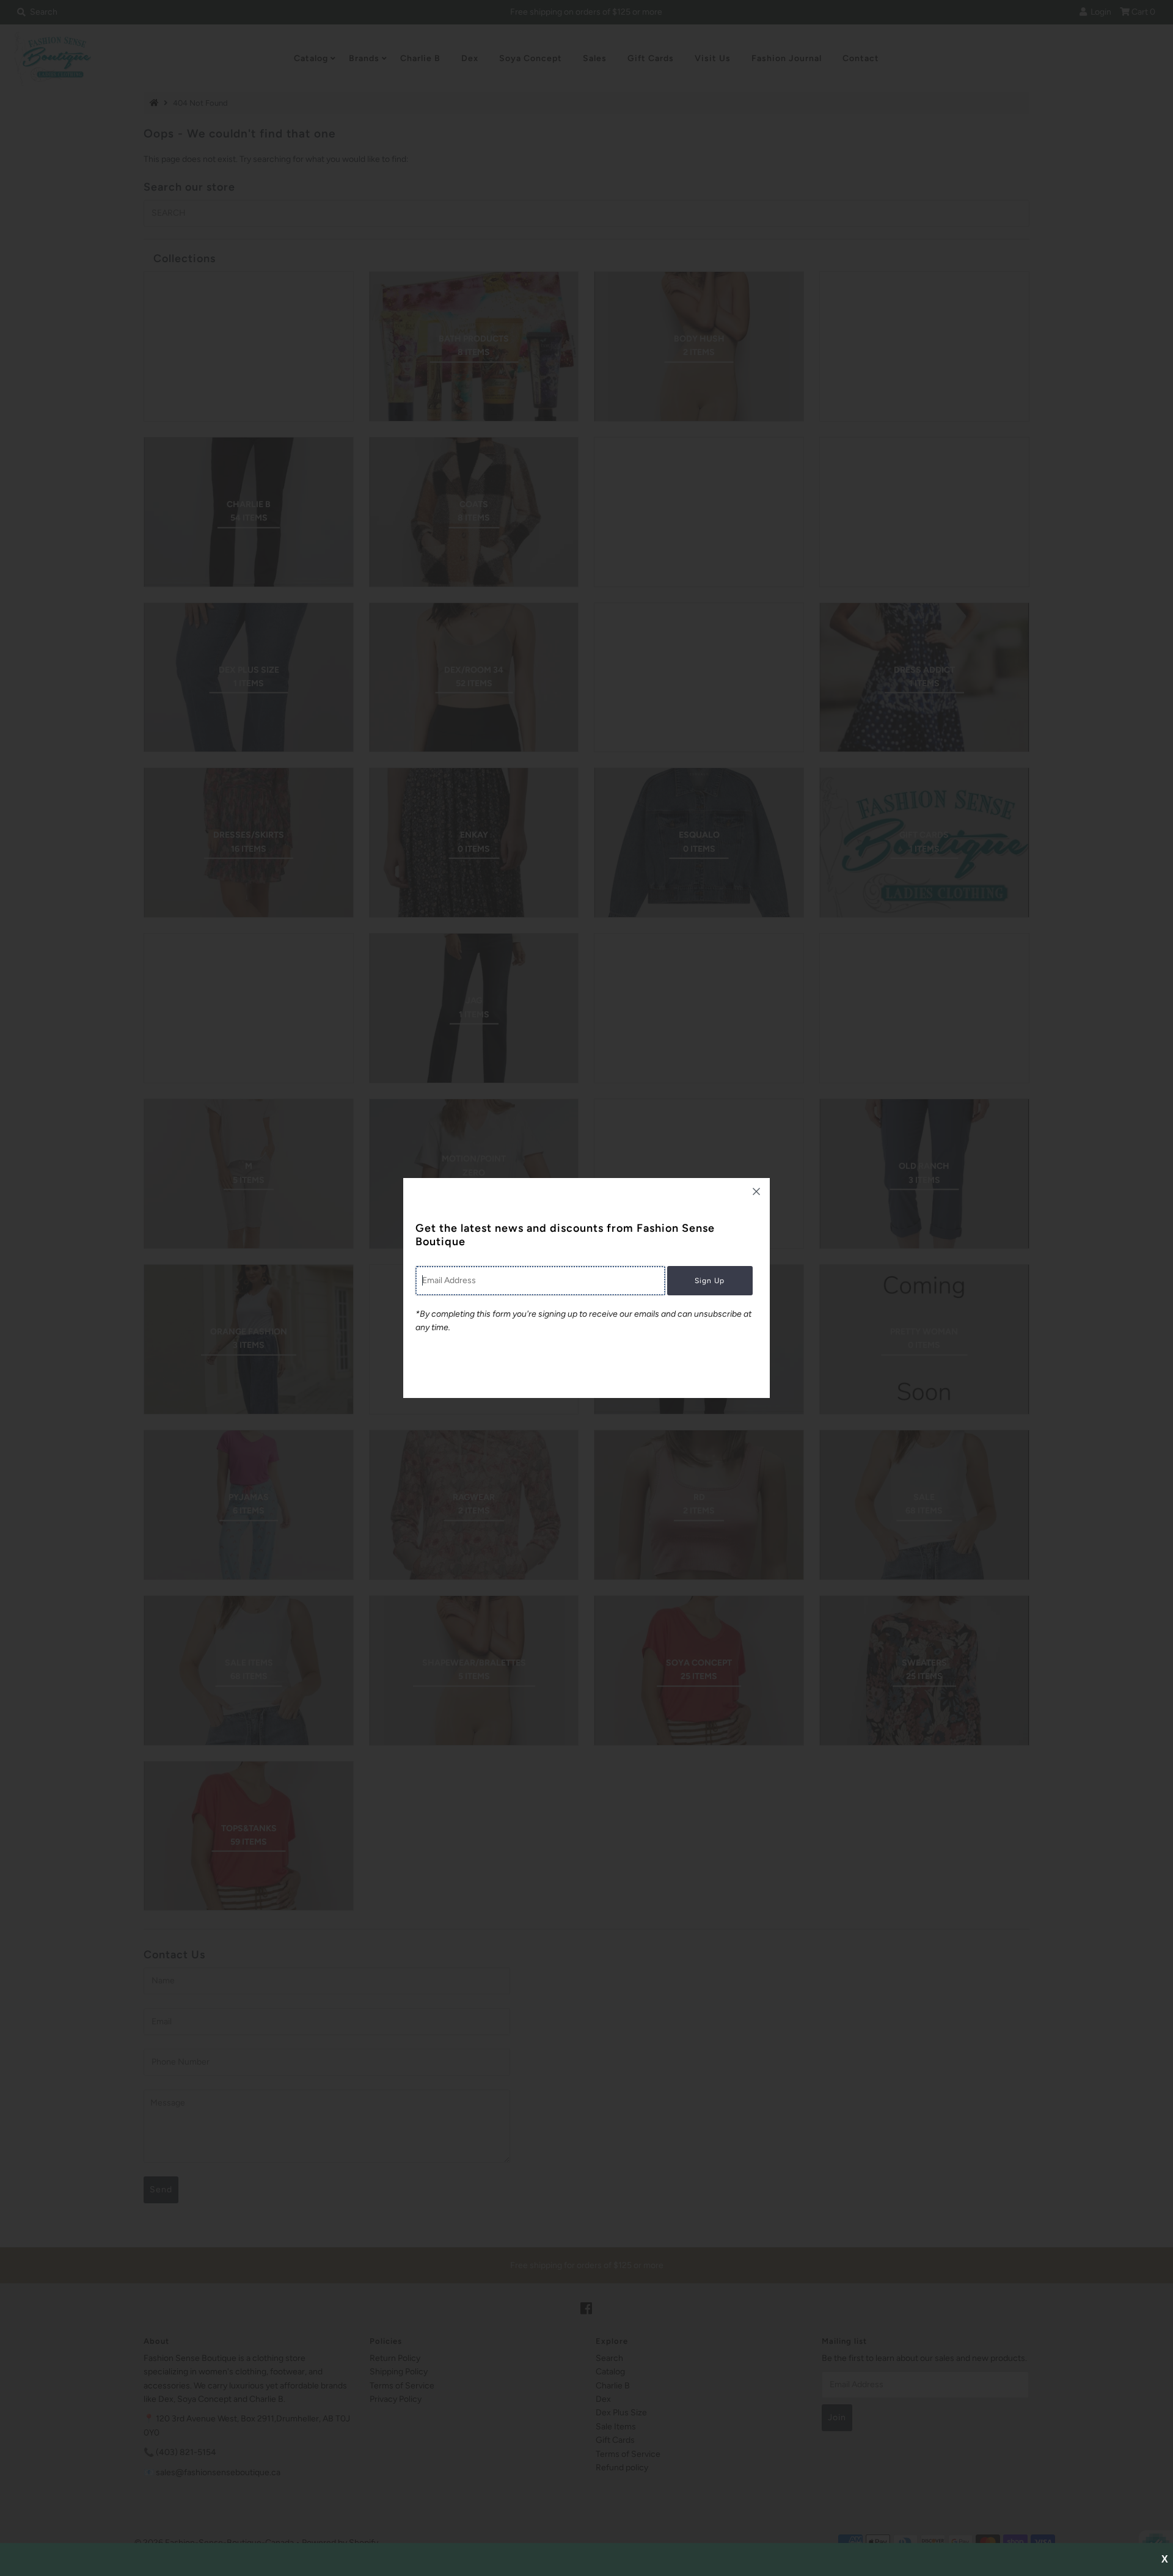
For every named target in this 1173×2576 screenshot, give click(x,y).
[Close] (756, 1191)
